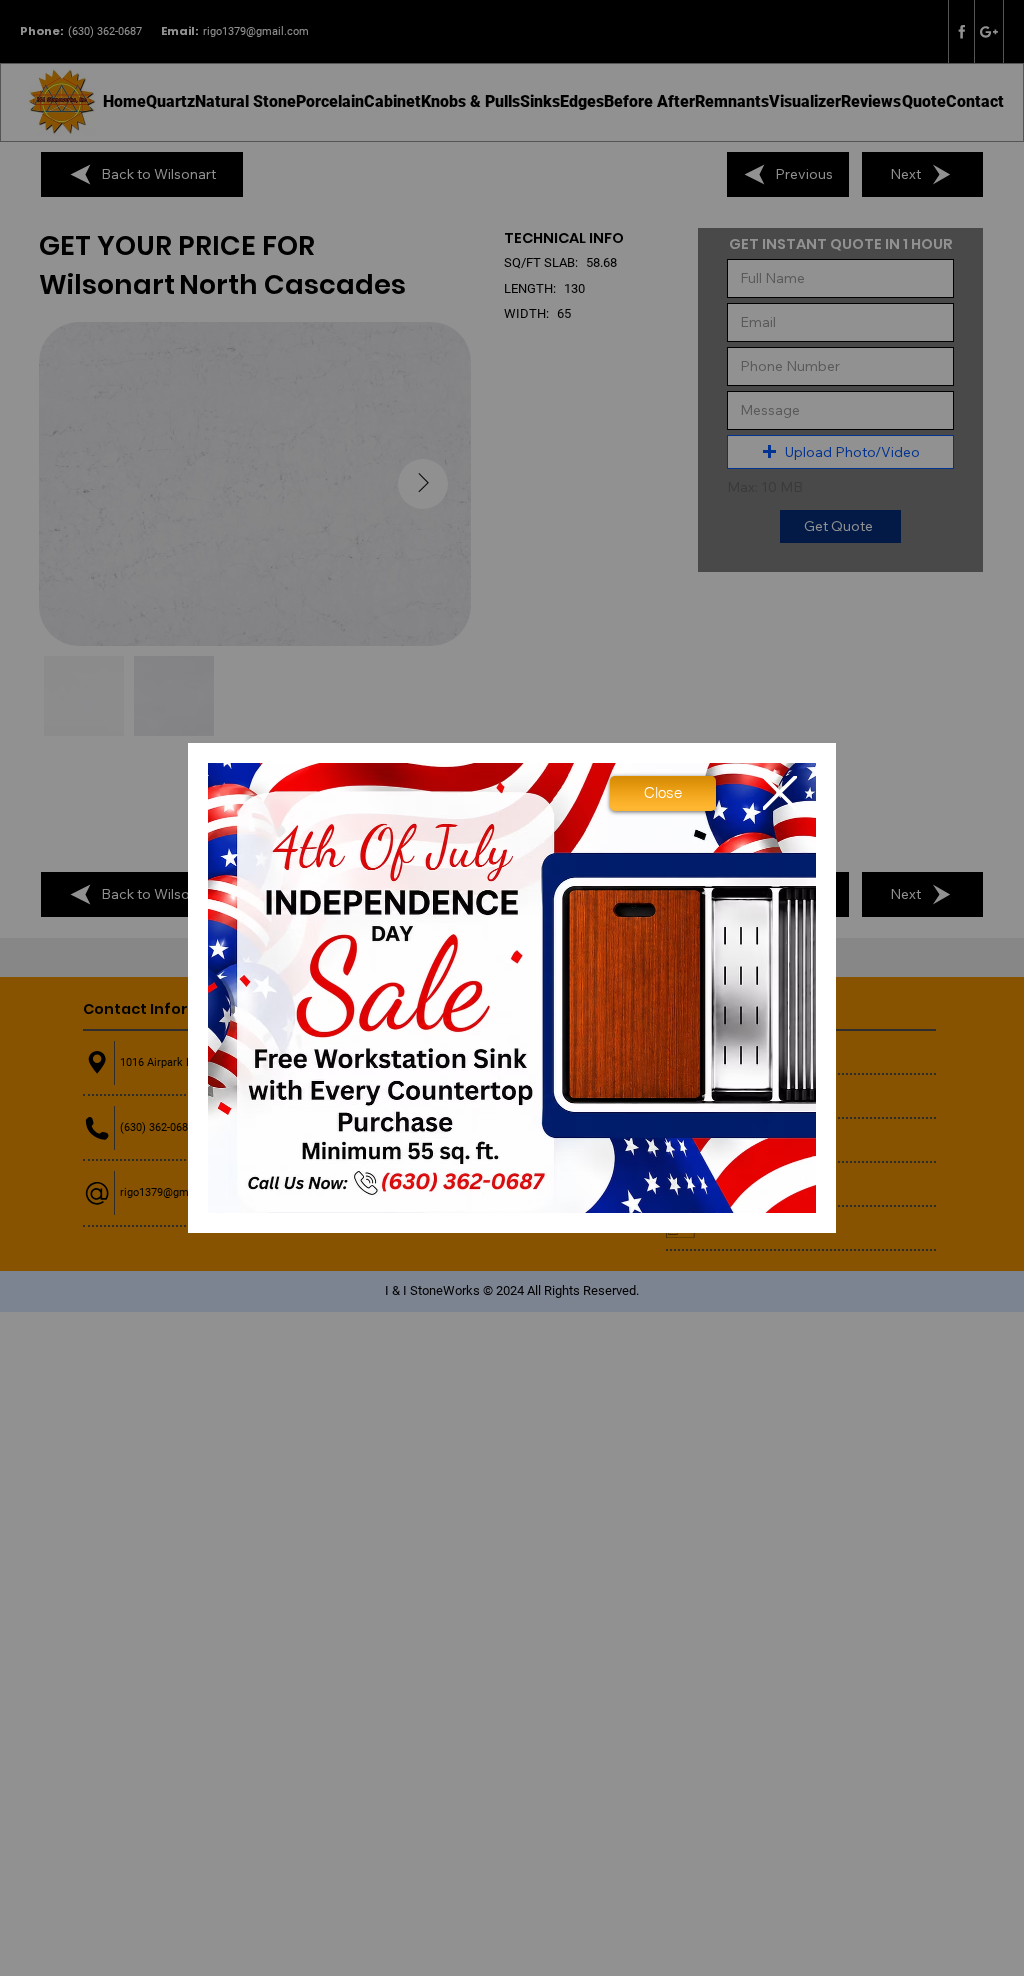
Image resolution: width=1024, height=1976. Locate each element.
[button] (663, 793)
